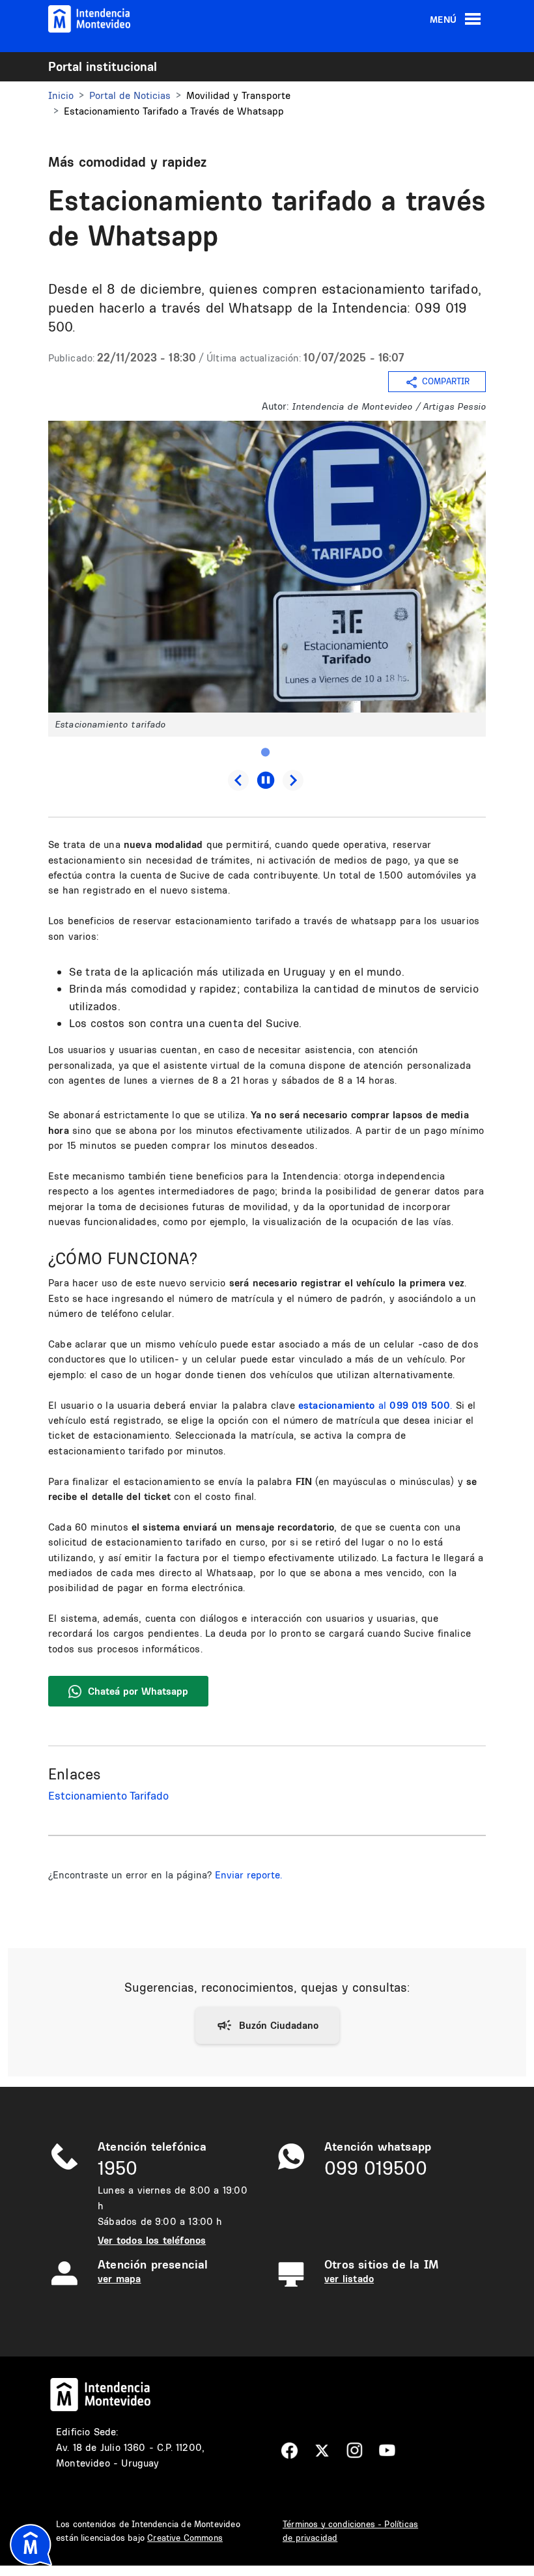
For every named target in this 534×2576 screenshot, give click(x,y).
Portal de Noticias (130, 95)
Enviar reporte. (248, 1875)
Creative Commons (185, 2538)
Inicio (61, 95)
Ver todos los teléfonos (152, 2240)
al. (375, 1405)
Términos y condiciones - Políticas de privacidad (350, 2531)
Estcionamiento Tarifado (108, 1795)
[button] (267, 566)
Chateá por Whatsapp (138, 1691)
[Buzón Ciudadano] (267, 2026)
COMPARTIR (446, 382)
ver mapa (119, 2279)
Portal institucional (103, 66)
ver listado (349, 2279)
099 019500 (376, 2168)
